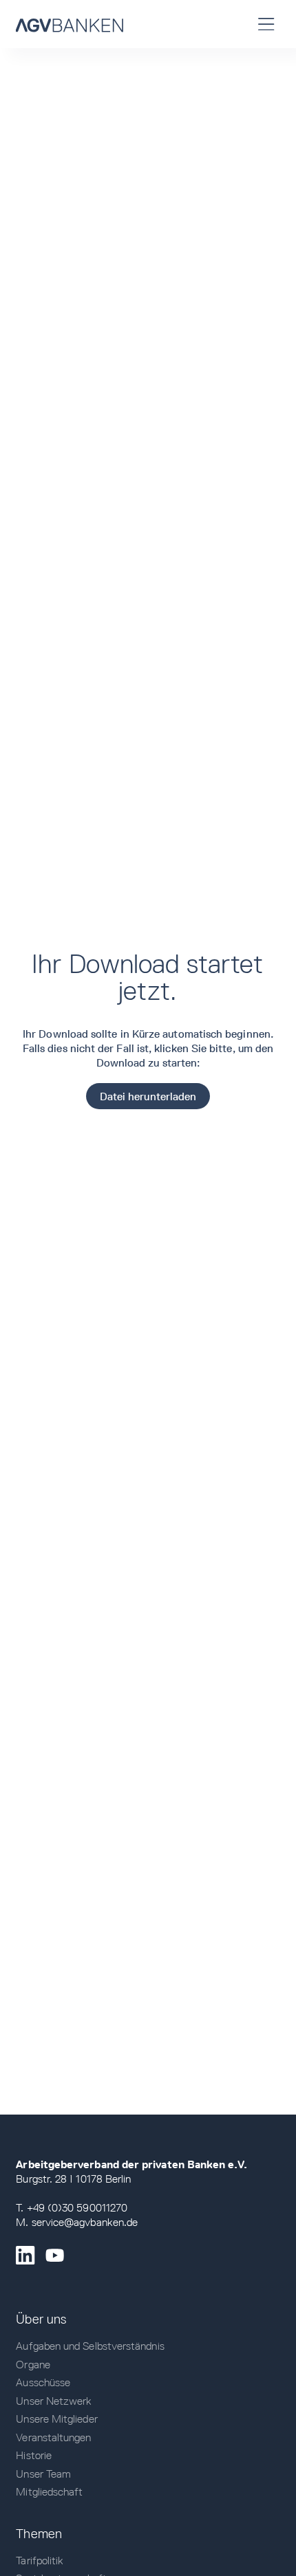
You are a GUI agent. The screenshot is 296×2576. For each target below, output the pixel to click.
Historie (34, 2455)
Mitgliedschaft (49, 2492)
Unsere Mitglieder (56, 2419)
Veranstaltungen (53, 2437)
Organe (33, 2365)
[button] (267, 24)
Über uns (41, 2319)
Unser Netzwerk (54, 2401)
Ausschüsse (43, 2382)
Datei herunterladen (148, 1096)
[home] (70, 24)
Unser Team (43, 2474)
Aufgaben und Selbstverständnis (90, 2346)
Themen (39, 2533)
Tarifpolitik (40, 2561)
